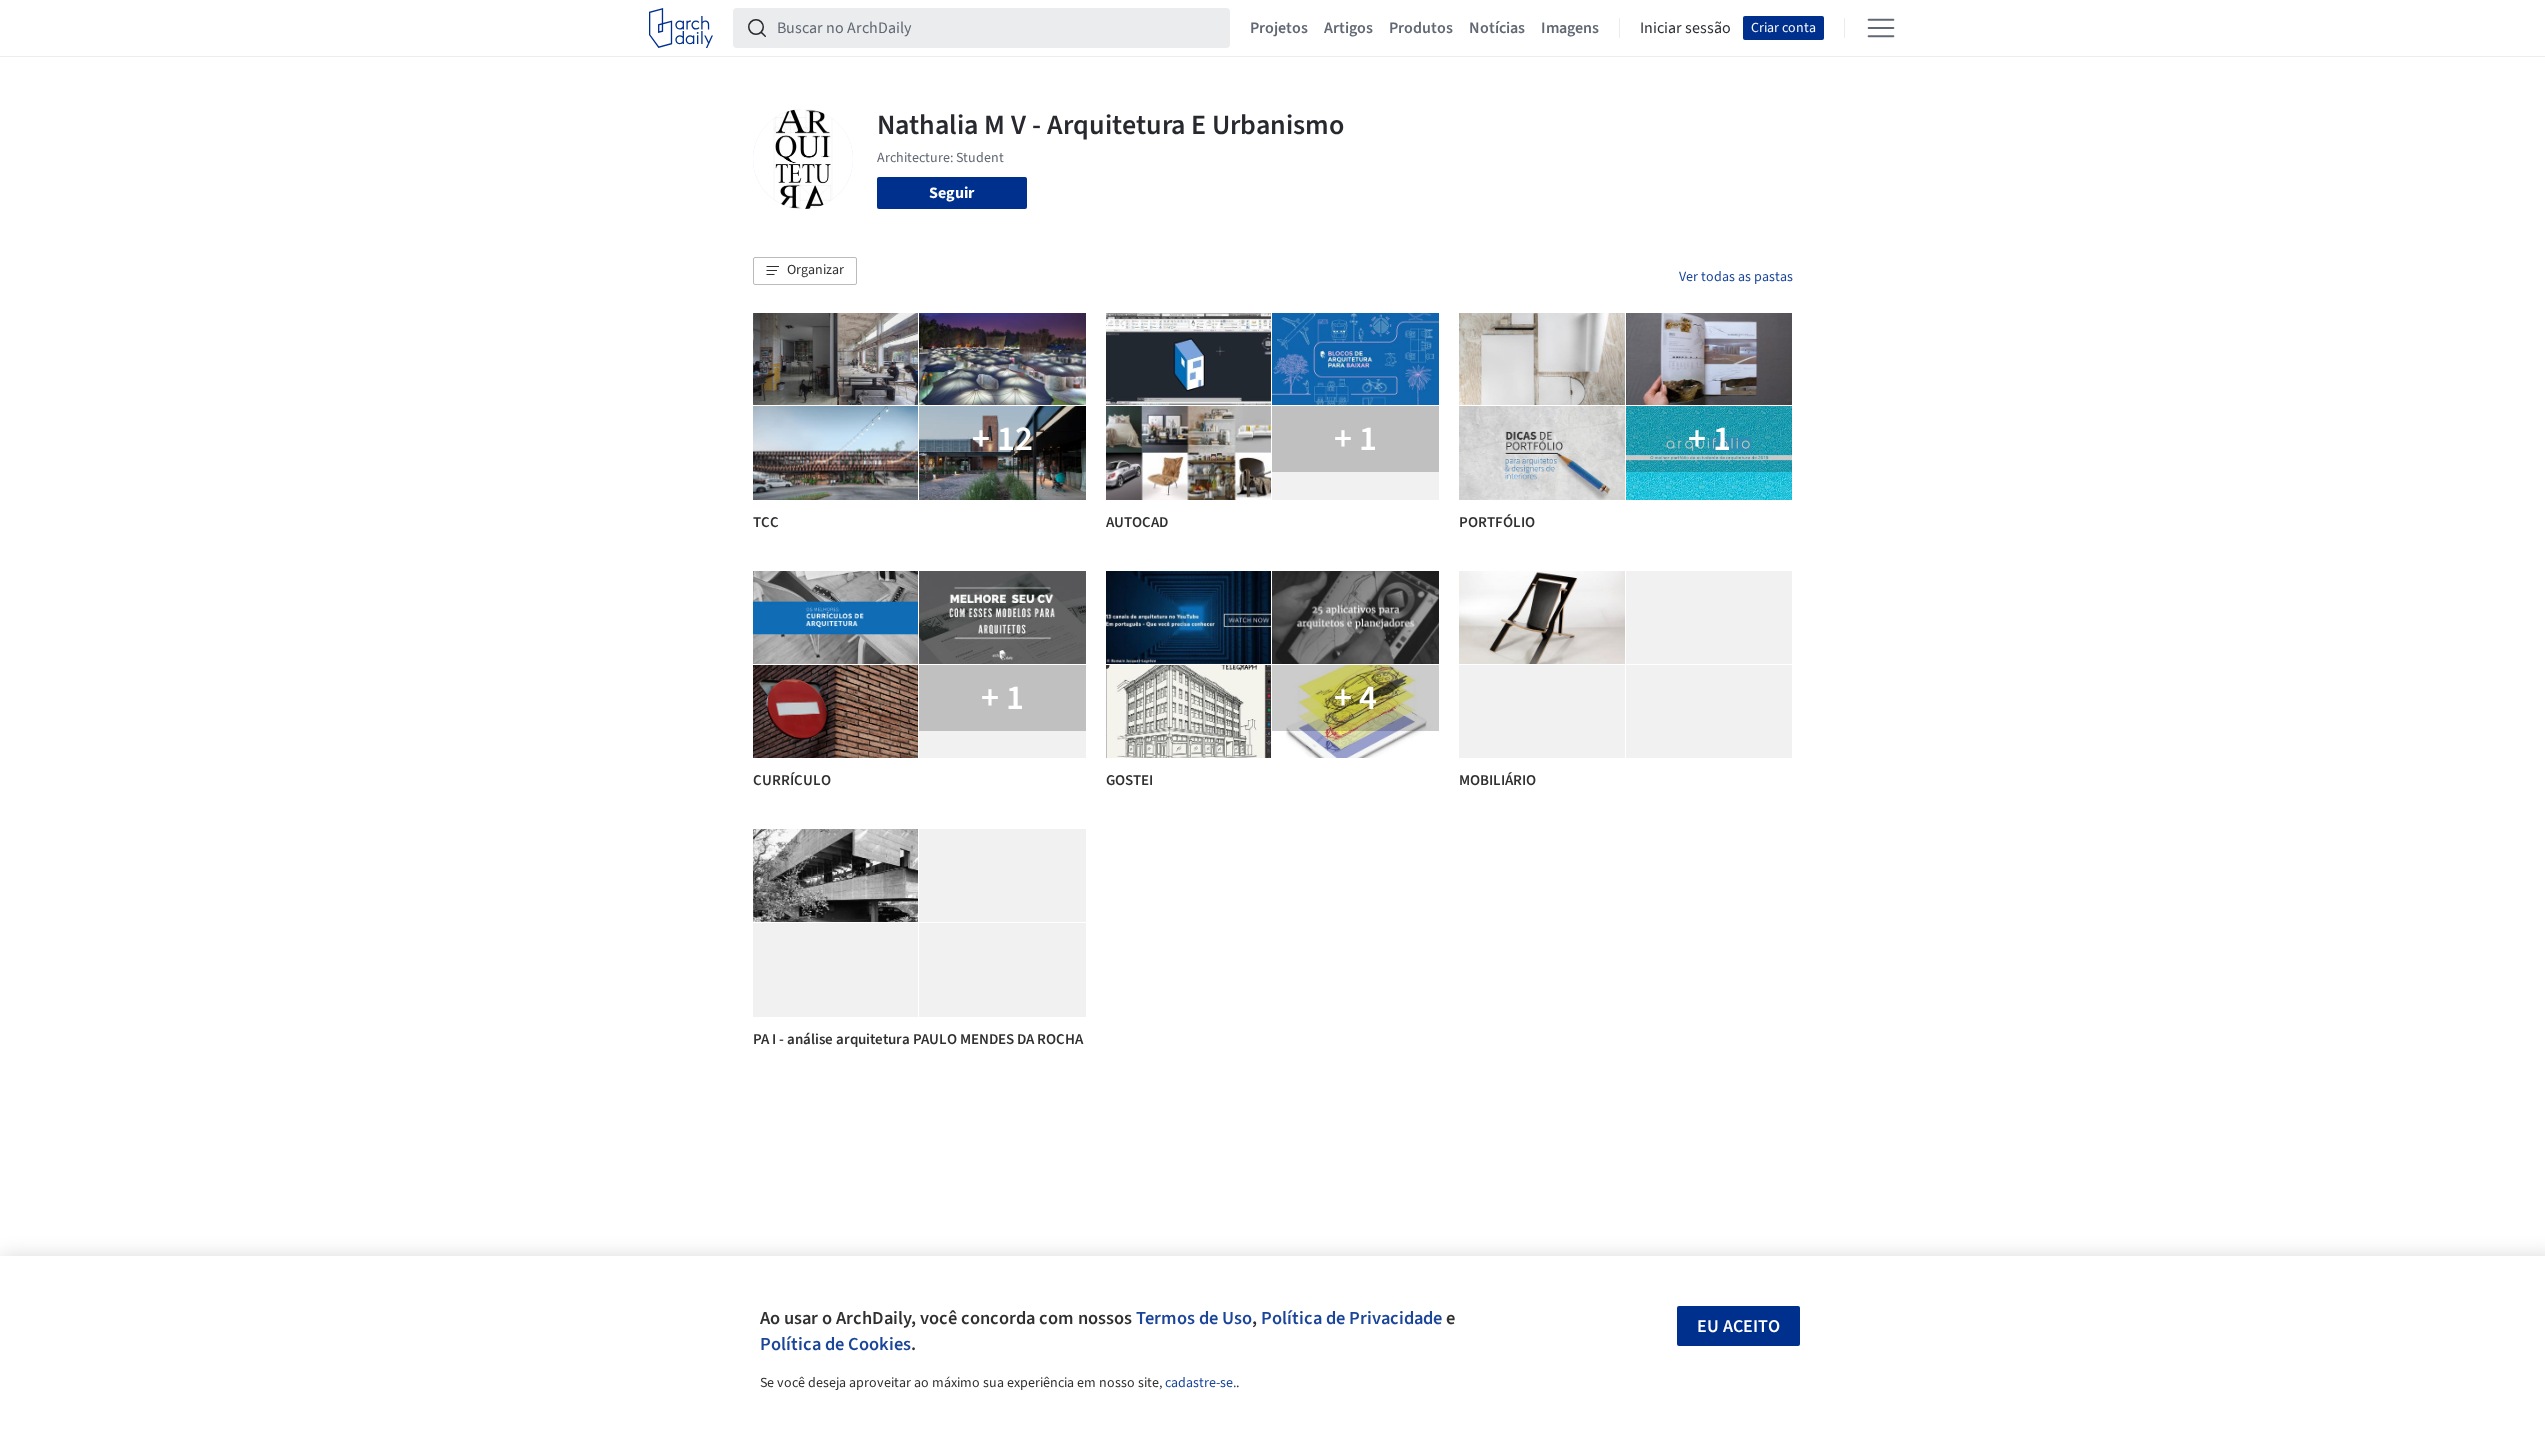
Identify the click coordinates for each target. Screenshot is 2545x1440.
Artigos (1348, 28)
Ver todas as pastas (1736, 277)
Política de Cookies (835, 1344)
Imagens (1570, 28)
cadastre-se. (1200, 1383)
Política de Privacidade (1351, 1318)
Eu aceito (1738, 1326)
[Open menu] (1881, 28)
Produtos (1421, 28)
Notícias (1497, 28)
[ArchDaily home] (681, 28)
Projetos (1279, 28)
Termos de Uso (1194, 1318)
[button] (805, 271)
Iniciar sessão (1685, 28)
